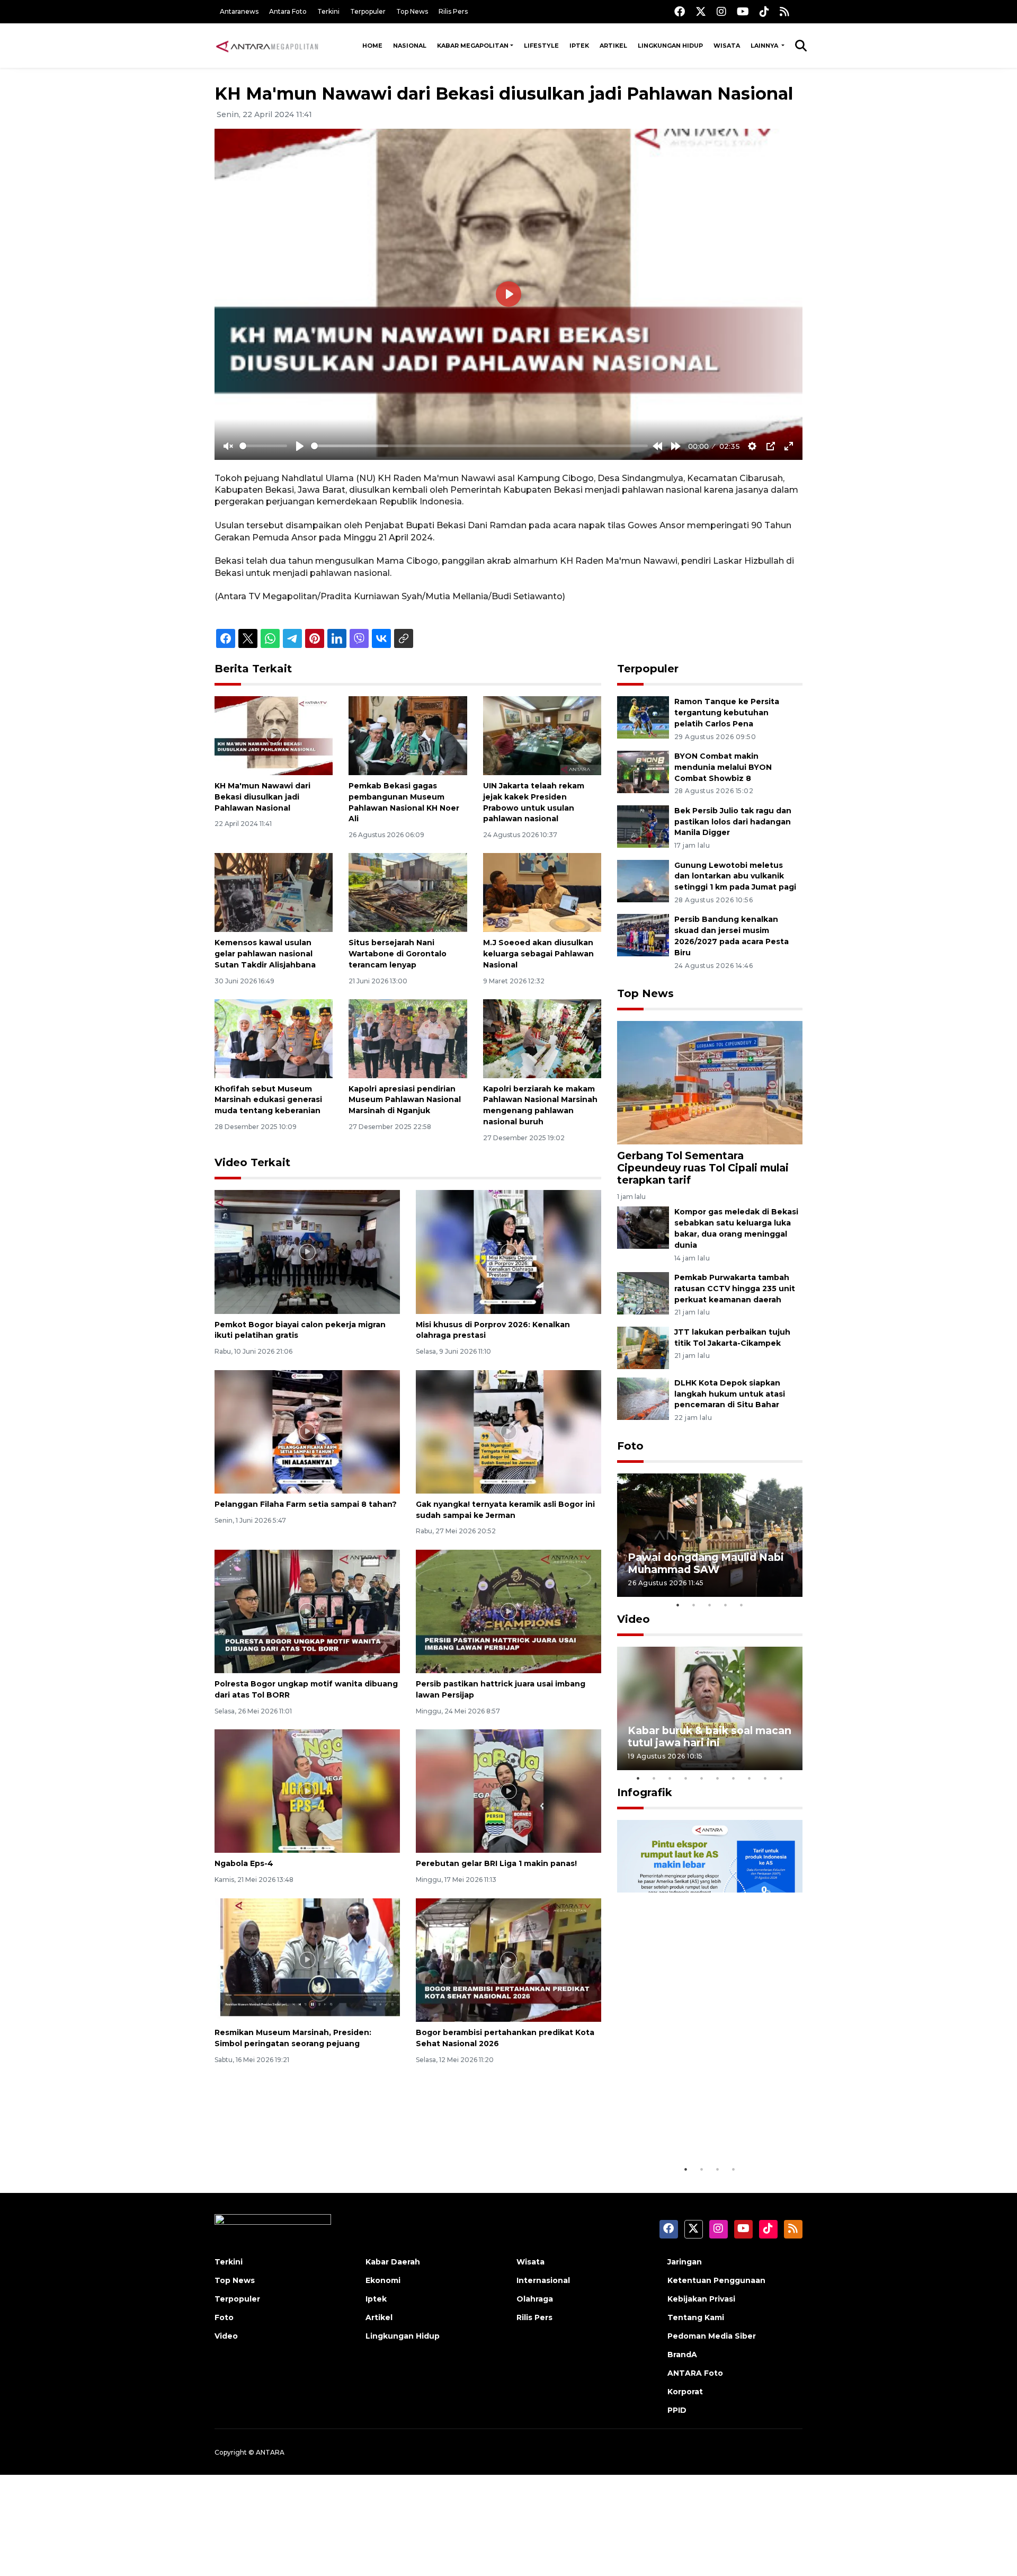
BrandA (682, 2355)
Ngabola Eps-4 (244, 1863)
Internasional (543, 2280)
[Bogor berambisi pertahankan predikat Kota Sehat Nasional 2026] (508, 1960)
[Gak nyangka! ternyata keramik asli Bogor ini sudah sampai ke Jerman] (508, 1431)
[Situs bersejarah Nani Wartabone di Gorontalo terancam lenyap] (408, 892)
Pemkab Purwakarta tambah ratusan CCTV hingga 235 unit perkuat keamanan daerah (735, 1289)
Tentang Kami (696, 2317)
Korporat (685, 2392)
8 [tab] (750, 1778)
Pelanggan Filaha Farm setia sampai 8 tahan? (306, 1504)
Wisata (727, 46)
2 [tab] (694, 1605)
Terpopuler (368, 11)
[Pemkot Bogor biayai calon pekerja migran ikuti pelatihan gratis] (307, 1251)
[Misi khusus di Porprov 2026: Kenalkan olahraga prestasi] (508, 1251)
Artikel (613, 46)
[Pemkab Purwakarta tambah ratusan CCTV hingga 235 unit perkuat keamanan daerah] (643, 1293)
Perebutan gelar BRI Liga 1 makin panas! (496, 1863)
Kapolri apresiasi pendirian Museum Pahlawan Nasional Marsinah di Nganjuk (405, 1100)
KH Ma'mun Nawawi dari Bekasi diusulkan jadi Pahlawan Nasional (262, 797)
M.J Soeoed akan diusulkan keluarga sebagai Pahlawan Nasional (538, 954)
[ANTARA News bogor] (267, 46)
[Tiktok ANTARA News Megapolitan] (764, 11)
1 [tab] (678, 1605)
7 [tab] (734, 1778)
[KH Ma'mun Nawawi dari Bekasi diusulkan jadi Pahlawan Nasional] (274, 735)
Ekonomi (383, 2280)
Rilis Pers (453, 11)
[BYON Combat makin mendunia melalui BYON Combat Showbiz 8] (643, 771)
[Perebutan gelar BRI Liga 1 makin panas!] (508, 1791)
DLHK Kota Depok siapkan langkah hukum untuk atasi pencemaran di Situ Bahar (730, 1394)
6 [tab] (718, 1778)
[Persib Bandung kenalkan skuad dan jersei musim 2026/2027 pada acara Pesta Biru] (643, 935)
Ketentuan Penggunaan (716, 2280)
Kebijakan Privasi (701, 2299)
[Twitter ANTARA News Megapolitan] (701, 11)
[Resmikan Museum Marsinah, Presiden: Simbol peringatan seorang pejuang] (307, 1960)
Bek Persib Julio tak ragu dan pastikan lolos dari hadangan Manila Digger (733, 822)
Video (634, 1619)
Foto (630, 1446)
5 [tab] (742, 1605)
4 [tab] (726, 1605)
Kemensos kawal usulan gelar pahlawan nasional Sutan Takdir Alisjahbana (265, 954)
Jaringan (685, 2262)
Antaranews (239, 11)
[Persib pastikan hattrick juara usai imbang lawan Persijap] (508, 1611)
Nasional (410, 46)
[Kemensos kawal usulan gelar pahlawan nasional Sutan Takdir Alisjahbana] (274, 892)
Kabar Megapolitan (473, 46)
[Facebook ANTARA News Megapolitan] (680, 11)
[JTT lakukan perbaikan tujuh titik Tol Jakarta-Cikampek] (643, 1347)
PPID (677, 2410)
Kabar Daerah (393, 2262)
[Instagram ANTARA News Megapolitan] (721, 11)
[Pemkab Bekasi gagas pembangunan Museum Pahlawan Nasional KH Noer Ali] (408, 735)
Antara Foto (288, 11)
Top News (412, 11)
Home (372, 46)
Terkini (328, 11)
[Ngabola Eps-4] (307, 1791)
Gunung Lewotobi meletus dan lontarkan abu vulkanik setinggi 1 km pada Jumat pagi (735, 876)
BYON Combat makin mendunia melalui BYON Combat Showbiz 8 (723, 767)
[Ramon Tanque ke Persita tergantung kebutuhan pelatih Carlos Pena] (643, 717)
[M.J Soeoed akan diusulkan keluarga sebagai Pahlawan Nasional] (542, 892)
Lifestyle (541, 46)
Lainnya (765, 46)
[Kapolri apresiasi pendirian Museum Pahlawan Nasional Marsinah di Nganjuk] (408, 1038)
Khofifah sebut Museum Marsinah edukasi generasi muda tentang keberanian (268, 1100)
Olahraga (535, 2299)
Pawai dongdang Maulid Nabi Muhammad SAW (706, 1563)
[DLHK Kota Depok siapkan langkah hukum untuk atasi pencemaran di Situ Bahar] (643, 1398)
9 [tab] (765, 1778)
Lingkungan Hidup (670, 46)
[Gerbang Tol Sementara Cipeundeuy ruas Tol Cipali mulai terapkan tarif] (710, 1082)
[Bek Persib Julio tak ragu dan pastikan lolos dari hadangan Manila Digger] (643, 826)
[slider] (263, 446)
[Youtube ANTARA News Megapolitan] (743, 11)
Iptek (579, 46)
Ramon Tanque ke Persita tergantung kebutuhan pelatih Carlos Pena (727, 713)
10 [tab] (781, 1778)
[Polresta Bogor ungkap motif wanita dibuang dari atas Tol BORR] (307, 1611)
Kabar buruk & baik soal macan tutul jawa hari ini (710, 1736)
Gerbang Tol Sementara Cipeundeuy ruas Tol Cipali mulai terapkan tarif (703, 1168)
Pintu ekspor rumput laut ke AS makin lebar (702, 2126)
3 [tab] (710, 1605)
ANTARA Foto (695, 2373)
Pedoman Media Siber (712, 2336)
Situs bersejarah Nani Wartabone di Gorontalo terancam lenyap (398, 954)
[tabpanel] (710, 1535)
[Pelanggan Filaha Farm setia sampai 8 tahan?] (307, 1431)
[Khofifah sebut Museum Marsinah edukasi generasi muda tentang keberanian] (274, 1038)
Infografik (645, 1792)
